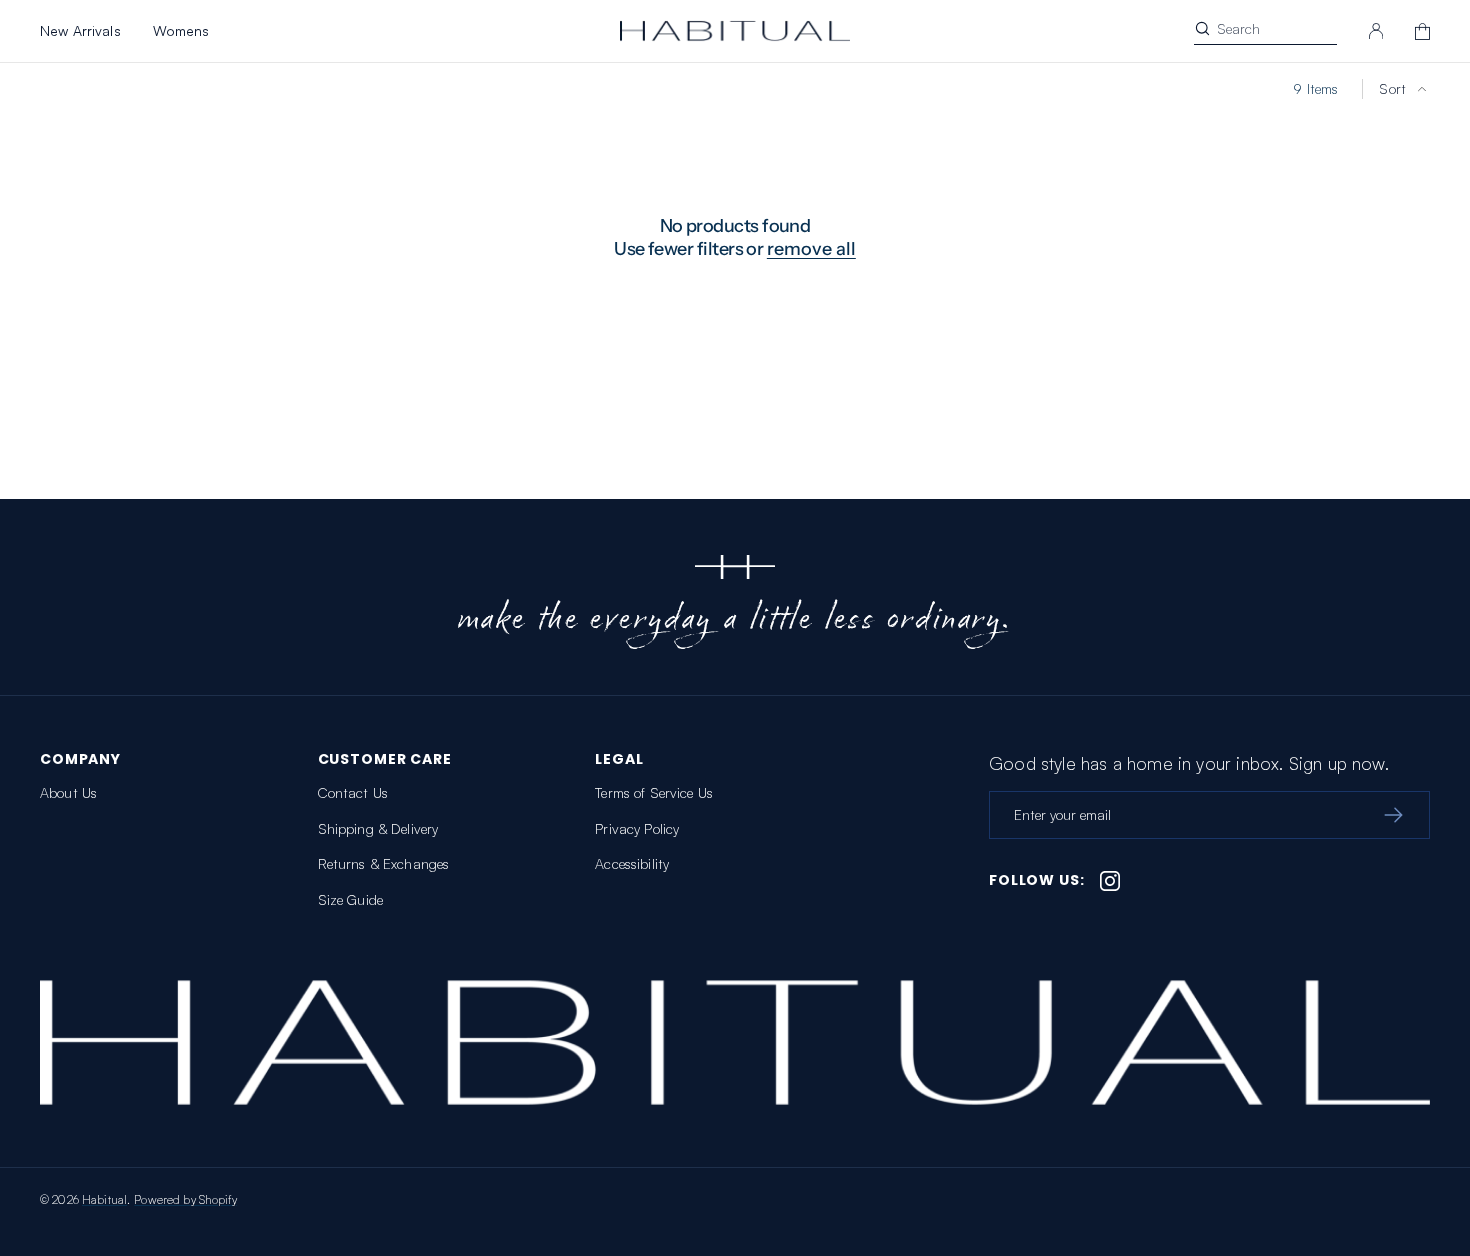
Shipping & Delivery (378, 828)
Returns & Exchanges (384, 863)
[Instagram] (1110, 881)
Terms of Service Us (654, 792)
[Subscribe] (1393, 815)
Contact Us (353, 792)
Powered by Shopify (185, 1199)
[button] (1376, 31)
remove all (811, 249)
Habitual (104, 1199)
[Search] (1202, 28)
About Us (68, 792)
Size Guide (350, 899)
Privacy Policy (637, 828)
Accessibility (632, 863)
